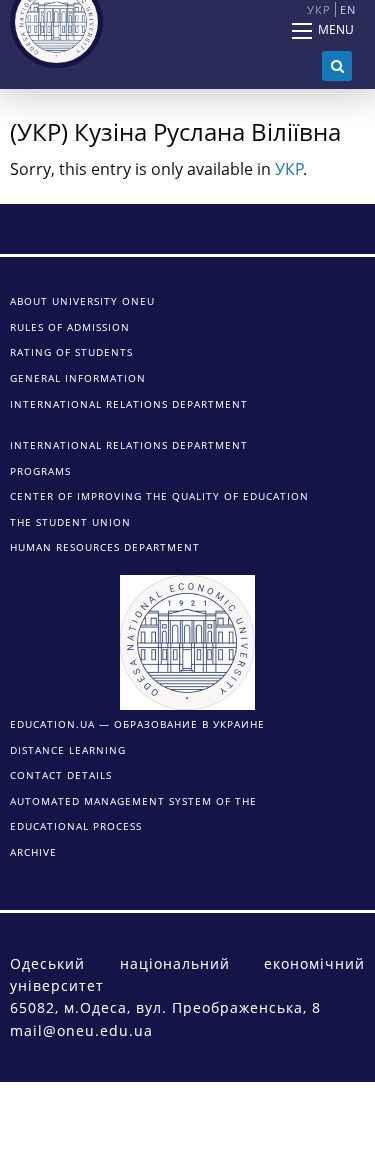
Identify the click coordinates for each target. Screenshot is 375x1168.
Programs (40, 471)
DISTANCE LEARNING (68, 750)
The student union (70, 522)
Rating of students (71, 352)
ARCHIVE (33, 852)
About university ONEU (82, 301)
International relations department (129, 404)
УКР (289, 169)
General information (78, 378)
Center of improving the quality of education (159, 496)
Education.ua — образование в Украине (137, 724)
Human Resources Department (105, 547)
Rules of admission (70, 327)
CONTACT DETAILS (61, 775)
